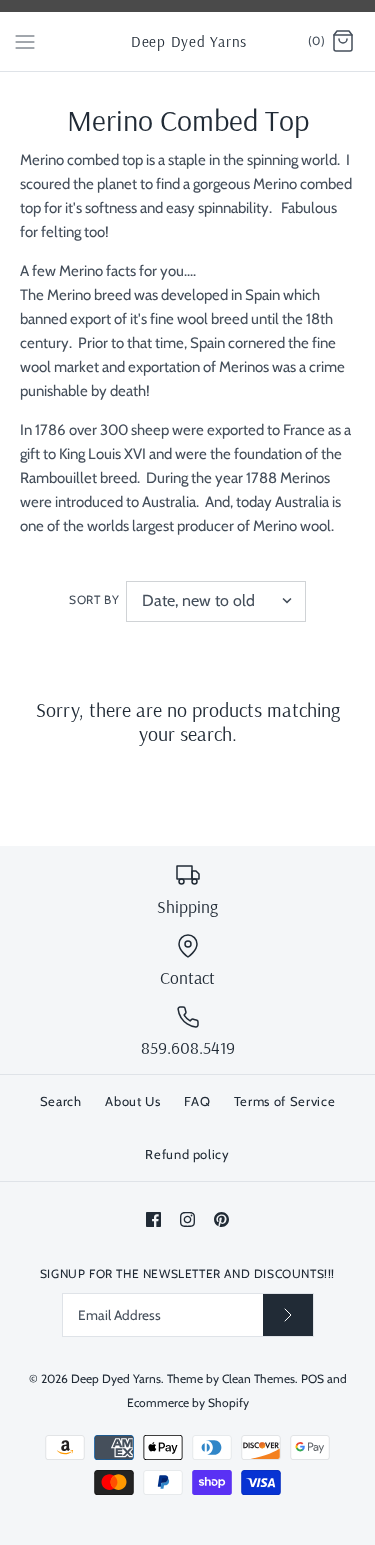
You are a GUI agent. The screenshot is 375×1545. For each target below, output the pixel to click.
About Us (132, 1101)
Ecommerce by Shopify (188, 1402)
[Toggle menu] (25, 41)
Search (61, 1101)
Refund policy (187, 1154)
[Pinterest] (221, 1219)
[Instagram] (187, 1219)
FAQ (197, 1101)
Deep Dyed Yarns (116, 1378)
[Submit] (288, 1314)
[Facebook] (153, 1219)
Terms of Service (284, 1101)
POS (312, 1378)
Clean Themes (258, 1378)
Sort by (94, 599)
